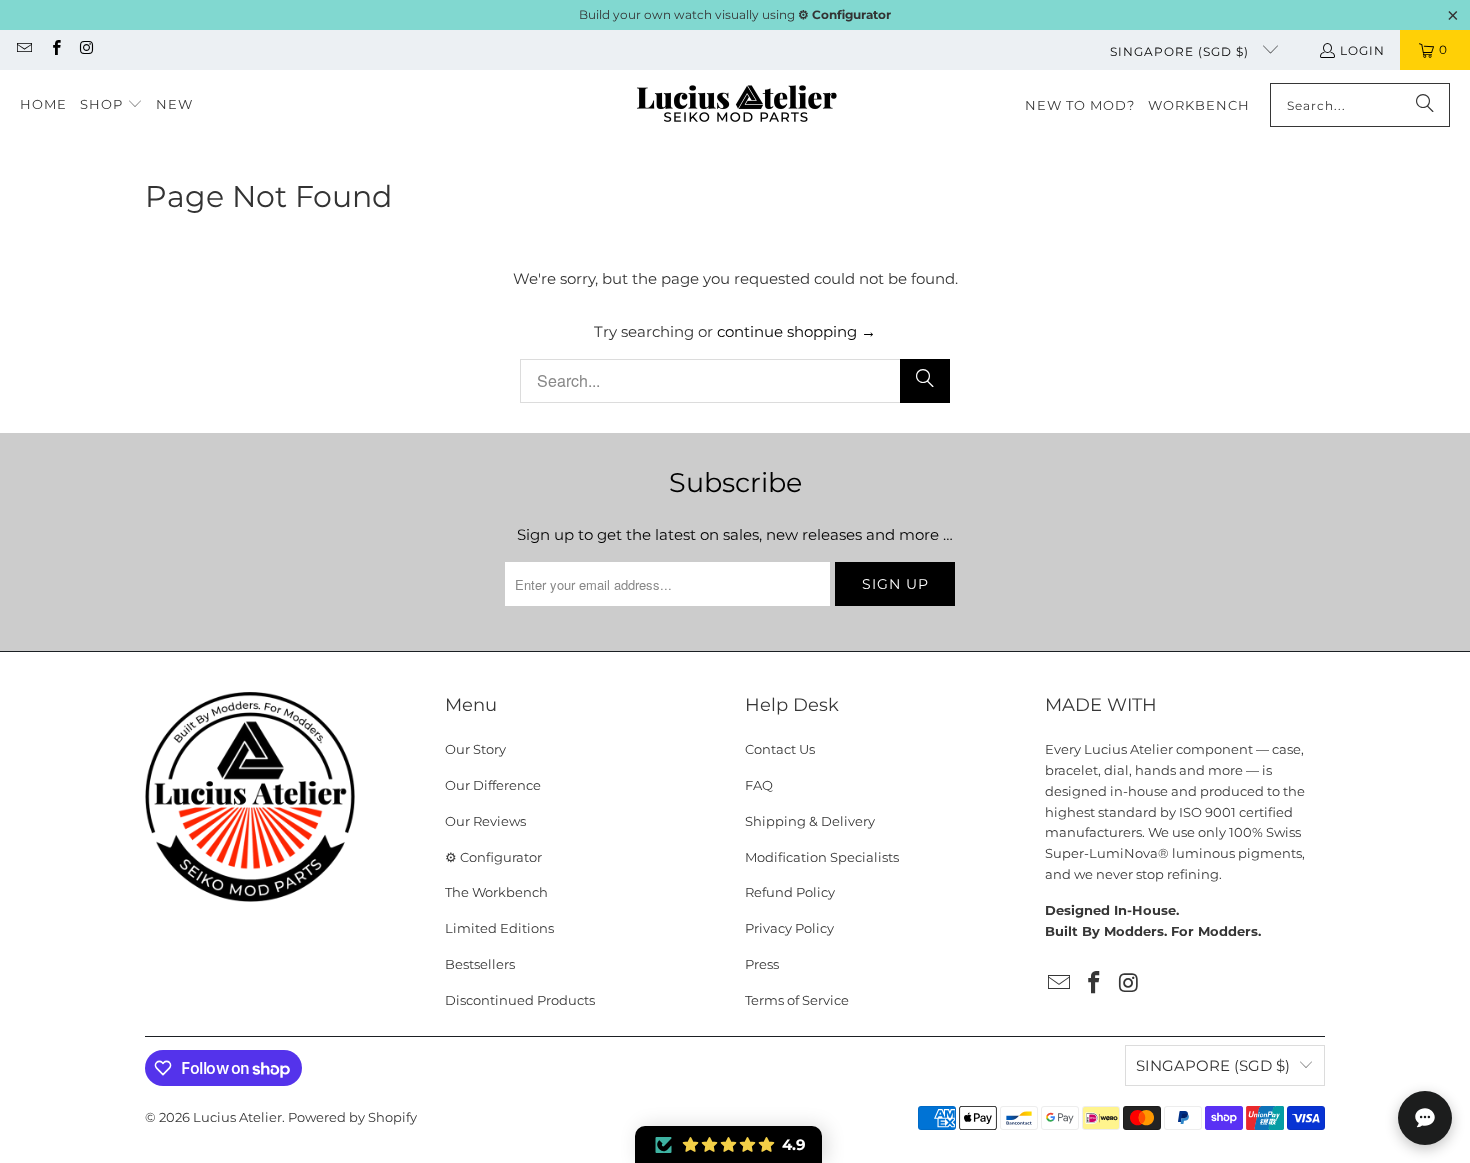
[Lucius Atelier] (736, 105)
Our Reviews (485, 821)
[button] (111, 105)
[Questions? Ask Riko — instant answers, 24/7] (1425, 1118)
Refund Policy (790, 892)
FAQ (759, 785)
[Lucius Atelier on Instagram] (86, 49)
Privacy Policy (789, 928)
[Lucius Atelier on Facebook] (54, 49)
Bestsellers (480, 964)
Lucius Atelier (237, 1117)
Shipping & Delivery (810, 821)
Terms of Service (797, 1000)
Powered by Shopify (352, 1117)
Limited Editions (499, 928)
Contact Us (780, 749)
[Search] (1425, 105)
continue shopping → (796, 331)
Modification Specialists (822, 857)
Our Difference (493, 785)
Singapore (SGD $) (1181, 51)
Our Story (475, 749)
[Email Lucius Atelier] (23, 49)
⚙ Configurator (493, 857)
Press (762, 964)
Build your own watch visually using (735, 14)
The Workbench (496, 892)
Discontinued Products (520, 1000)
